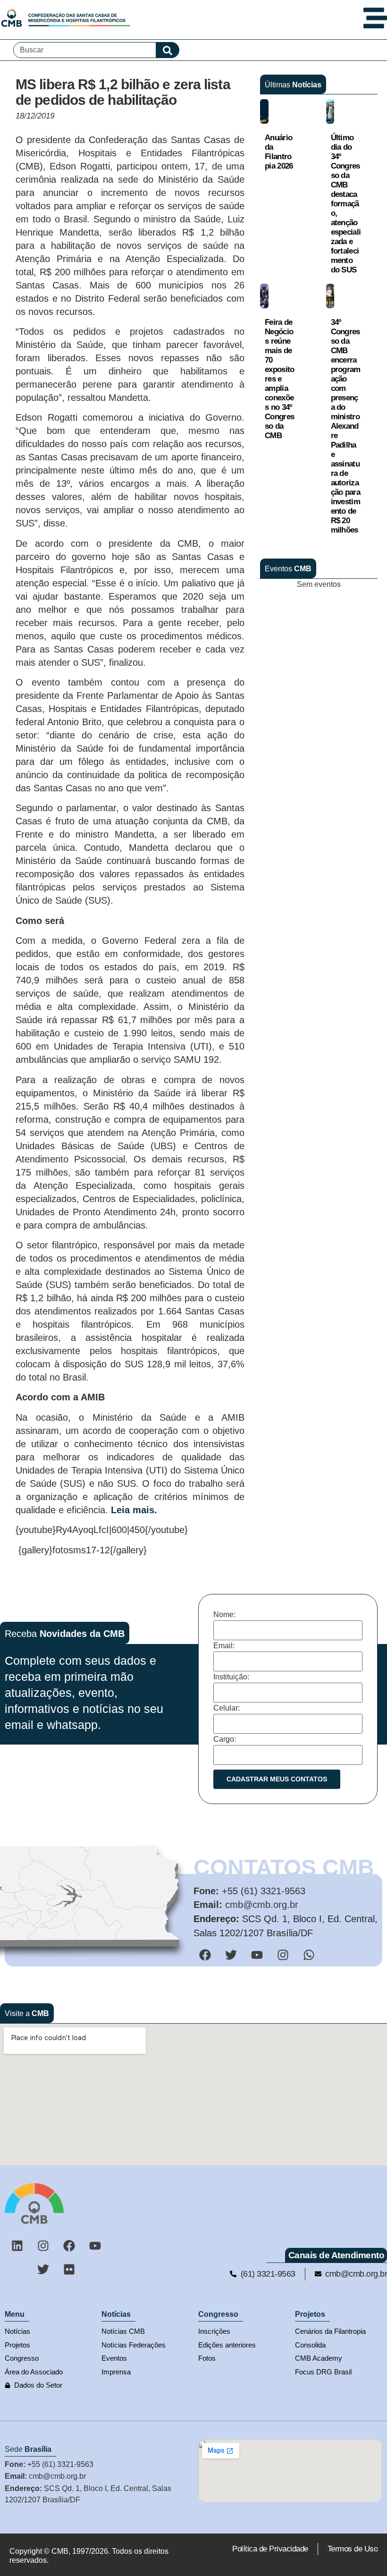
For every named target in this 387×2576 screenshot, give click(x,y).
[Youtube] (95, 2246)
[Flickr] (69, 2270)
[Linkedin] (17, 2246)
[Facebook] (69, 2246)
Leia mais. (134, 1510)
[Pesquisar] (168, 50)
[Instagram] (43, 2246)
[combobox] (85, 50)
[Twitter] (43, 2270)
